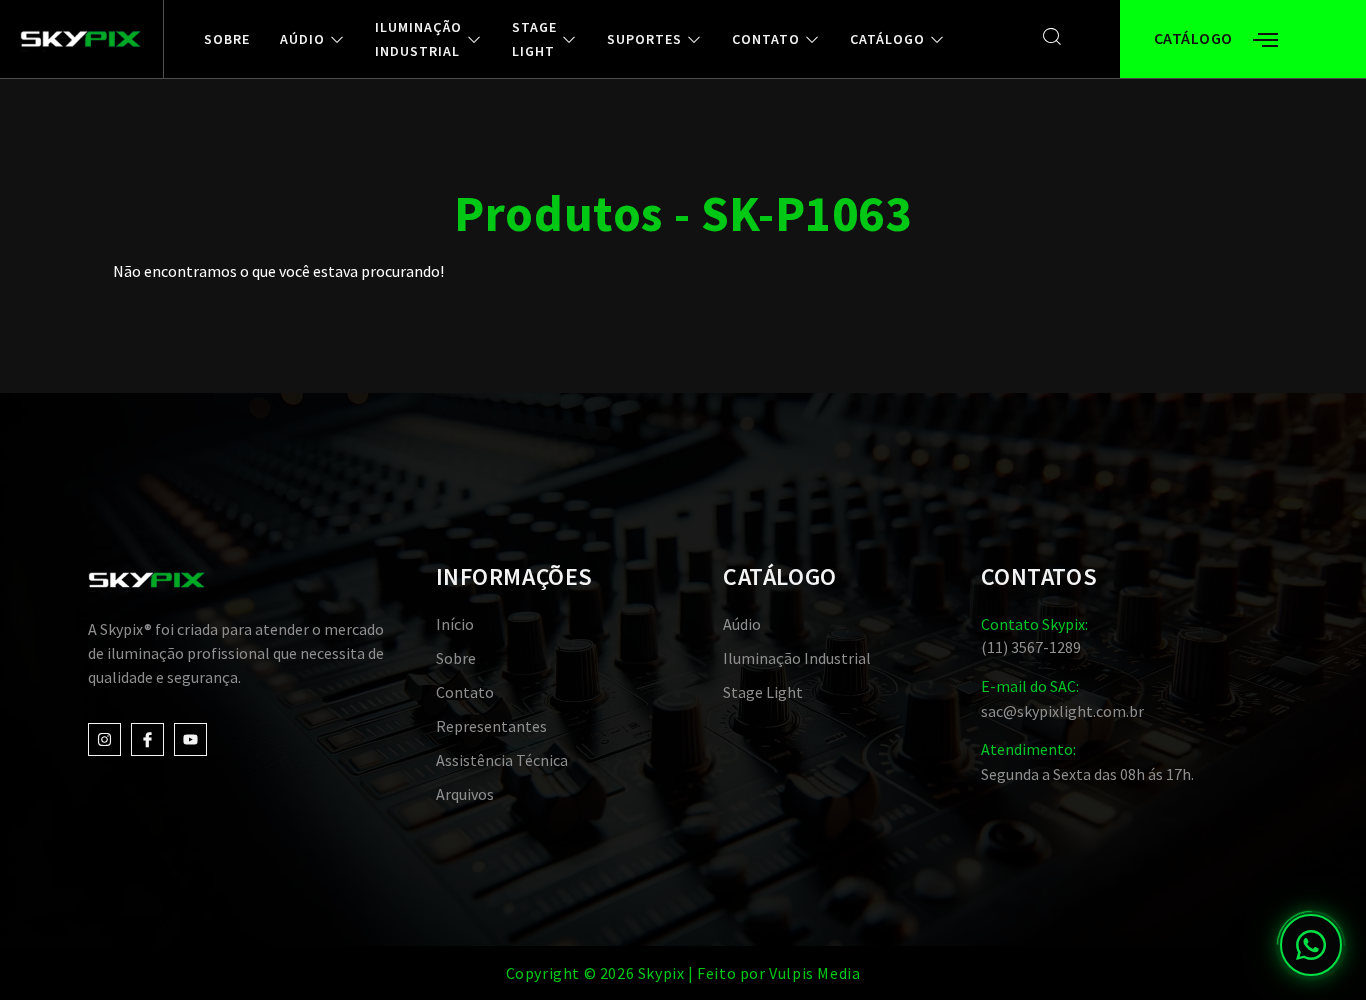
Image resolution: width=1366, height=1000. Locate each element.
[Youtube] (190, 739)
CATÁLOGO (887, 39)
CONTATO (766, 39)
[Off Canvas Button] (1265, 40)
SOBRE (227, 39)
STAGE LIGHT (534, 39)
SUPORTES (644, 39)
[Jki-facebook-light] (147, 739)
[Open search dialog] (1052, 37)
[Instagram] (104, 739)
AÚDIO (302, 39)
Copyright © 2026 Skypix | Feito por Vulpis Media (683, 973)
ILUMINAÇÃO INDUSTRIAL (418, 39)
